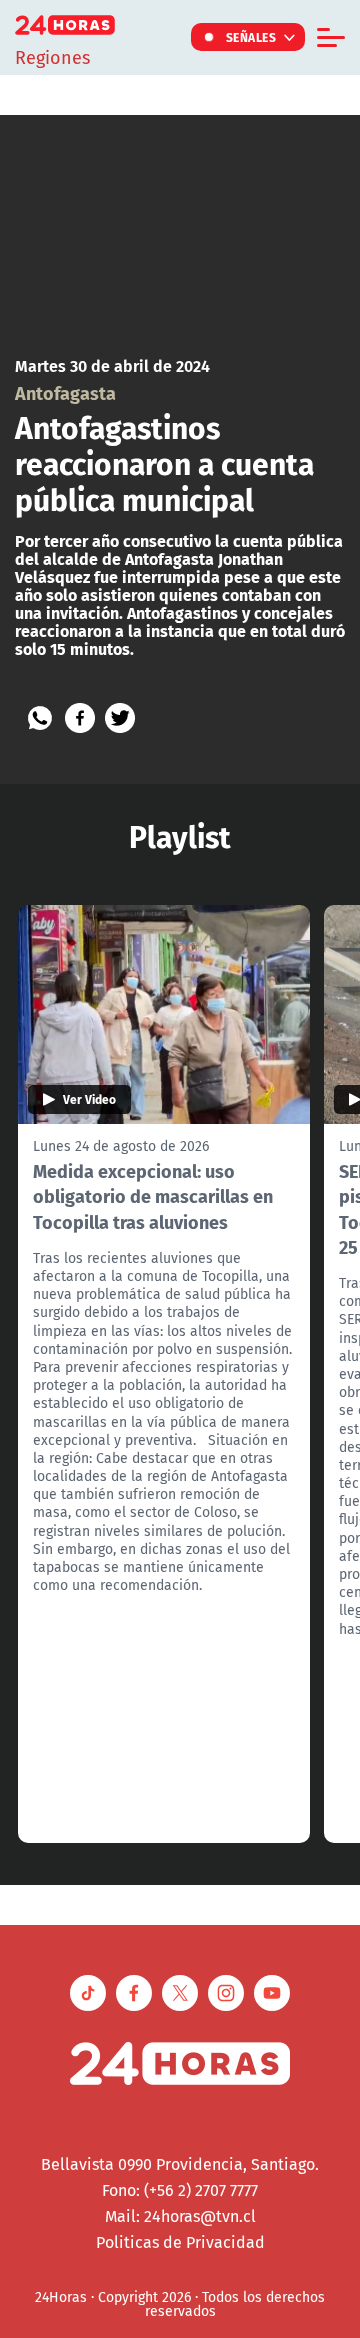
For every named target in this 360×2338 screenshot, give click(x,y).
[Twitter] (120, 718)
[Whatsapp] (40, 718)
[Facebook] (80, 718)
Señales (251, 37)
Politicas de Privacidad (180, 2242)
